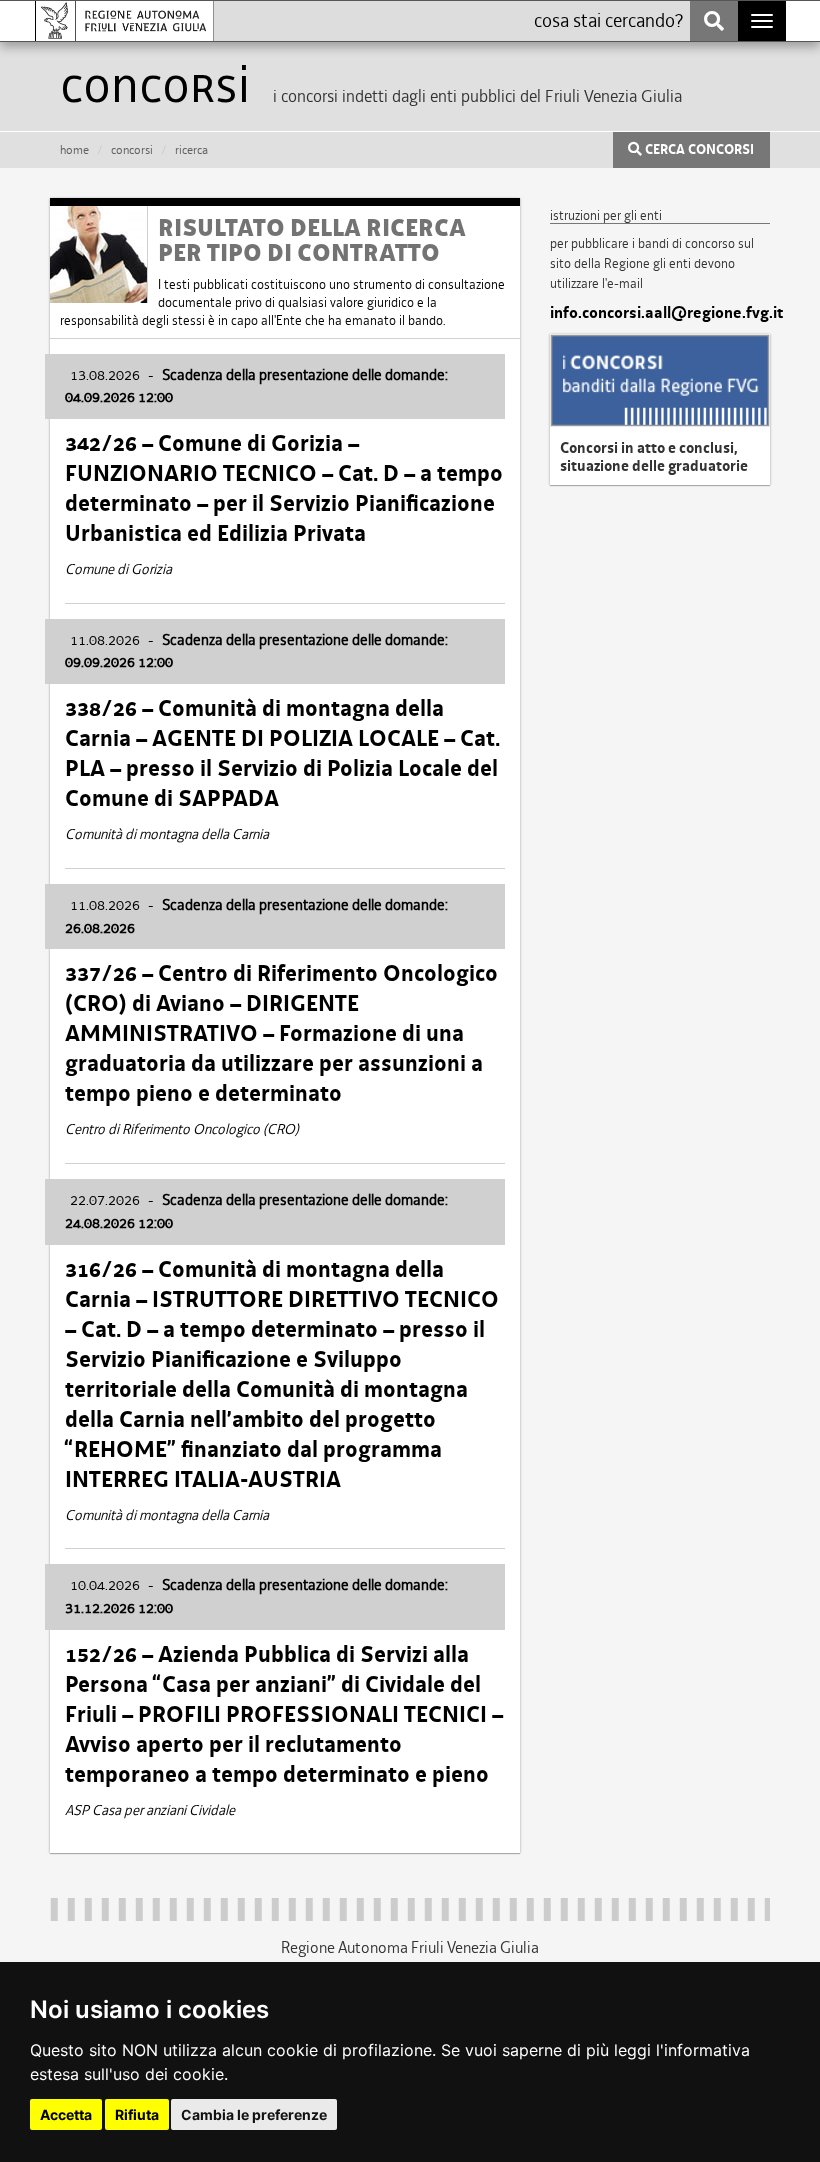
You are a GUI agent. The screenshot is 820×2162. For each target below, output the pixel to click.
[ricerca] (714, 21)
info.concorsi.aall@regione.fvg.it (660, 313)
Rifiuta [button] (137, 2114)
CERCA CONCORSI (698, 150)
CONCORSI (132, 150)
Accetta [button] (66, 2114)
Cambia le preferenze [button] (254, 2114)
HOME (74, 150)
